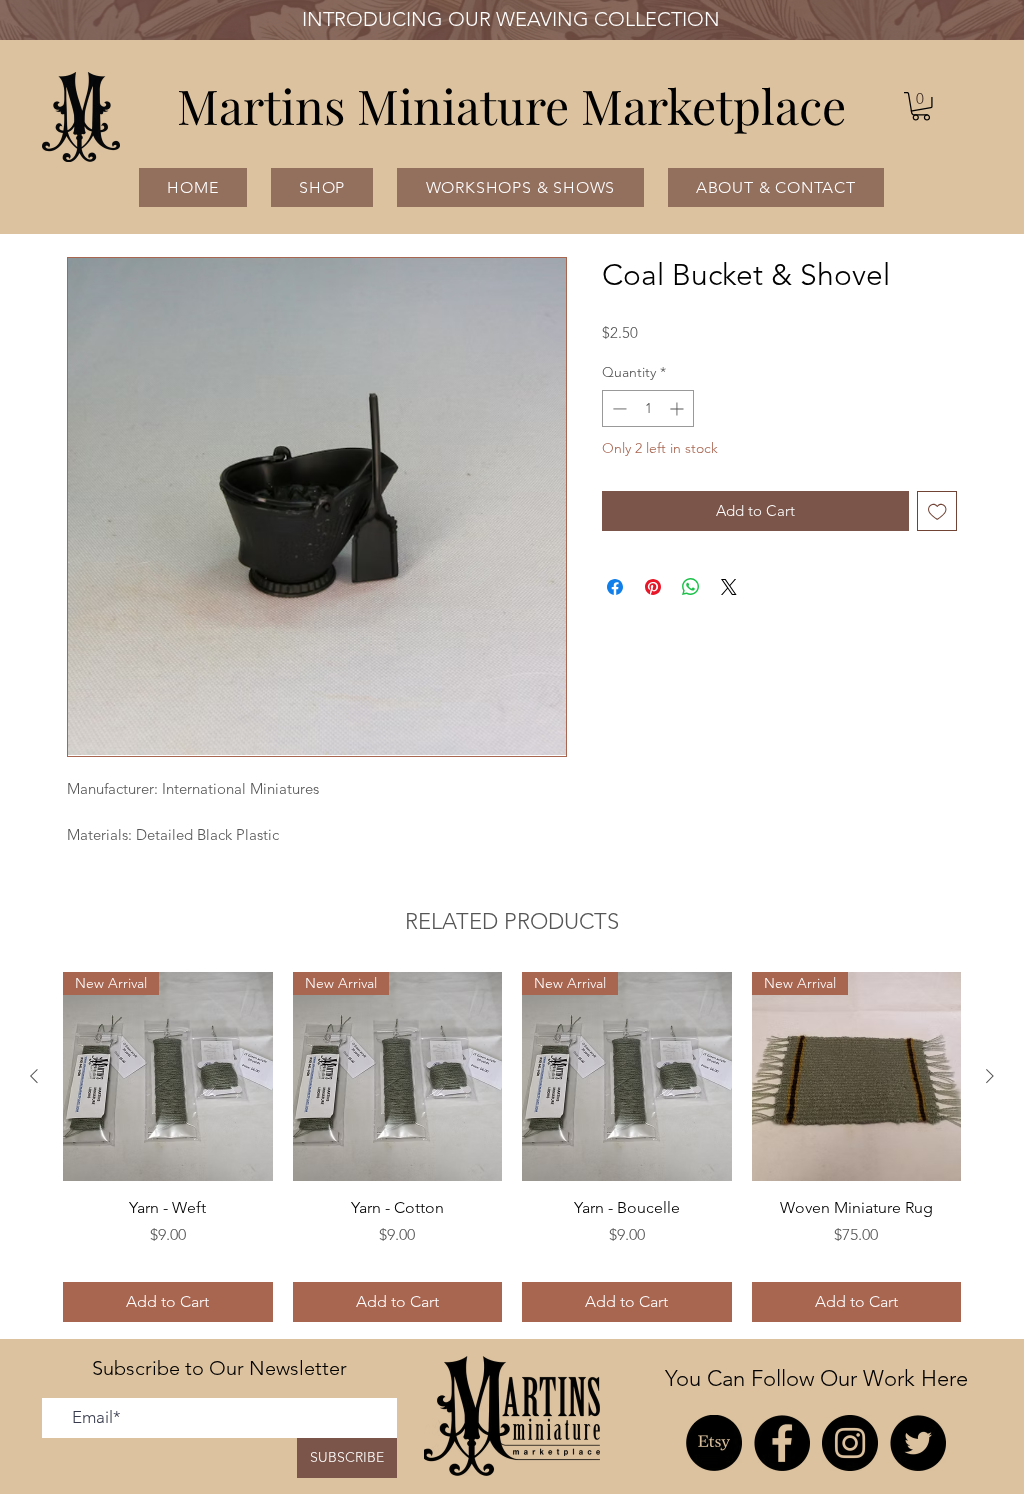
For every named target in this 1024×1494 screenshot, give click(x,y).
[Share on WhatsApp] (691, 587)
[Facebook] (782, 1443)
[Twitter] (918, 1443)
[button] (921, 106)
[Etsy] (714, 1443)
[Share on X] (729, 587)
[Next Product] (990, 1076)
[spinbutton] (648, 408)
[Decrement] (617, 408)
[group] (512, 1147)
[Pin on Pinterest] (653, 587)
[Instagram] (850, 1443)
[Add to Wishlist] (937, 511)
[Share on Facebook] (615, 587)
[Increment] (678, 408)
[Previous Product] (34, 1076)
